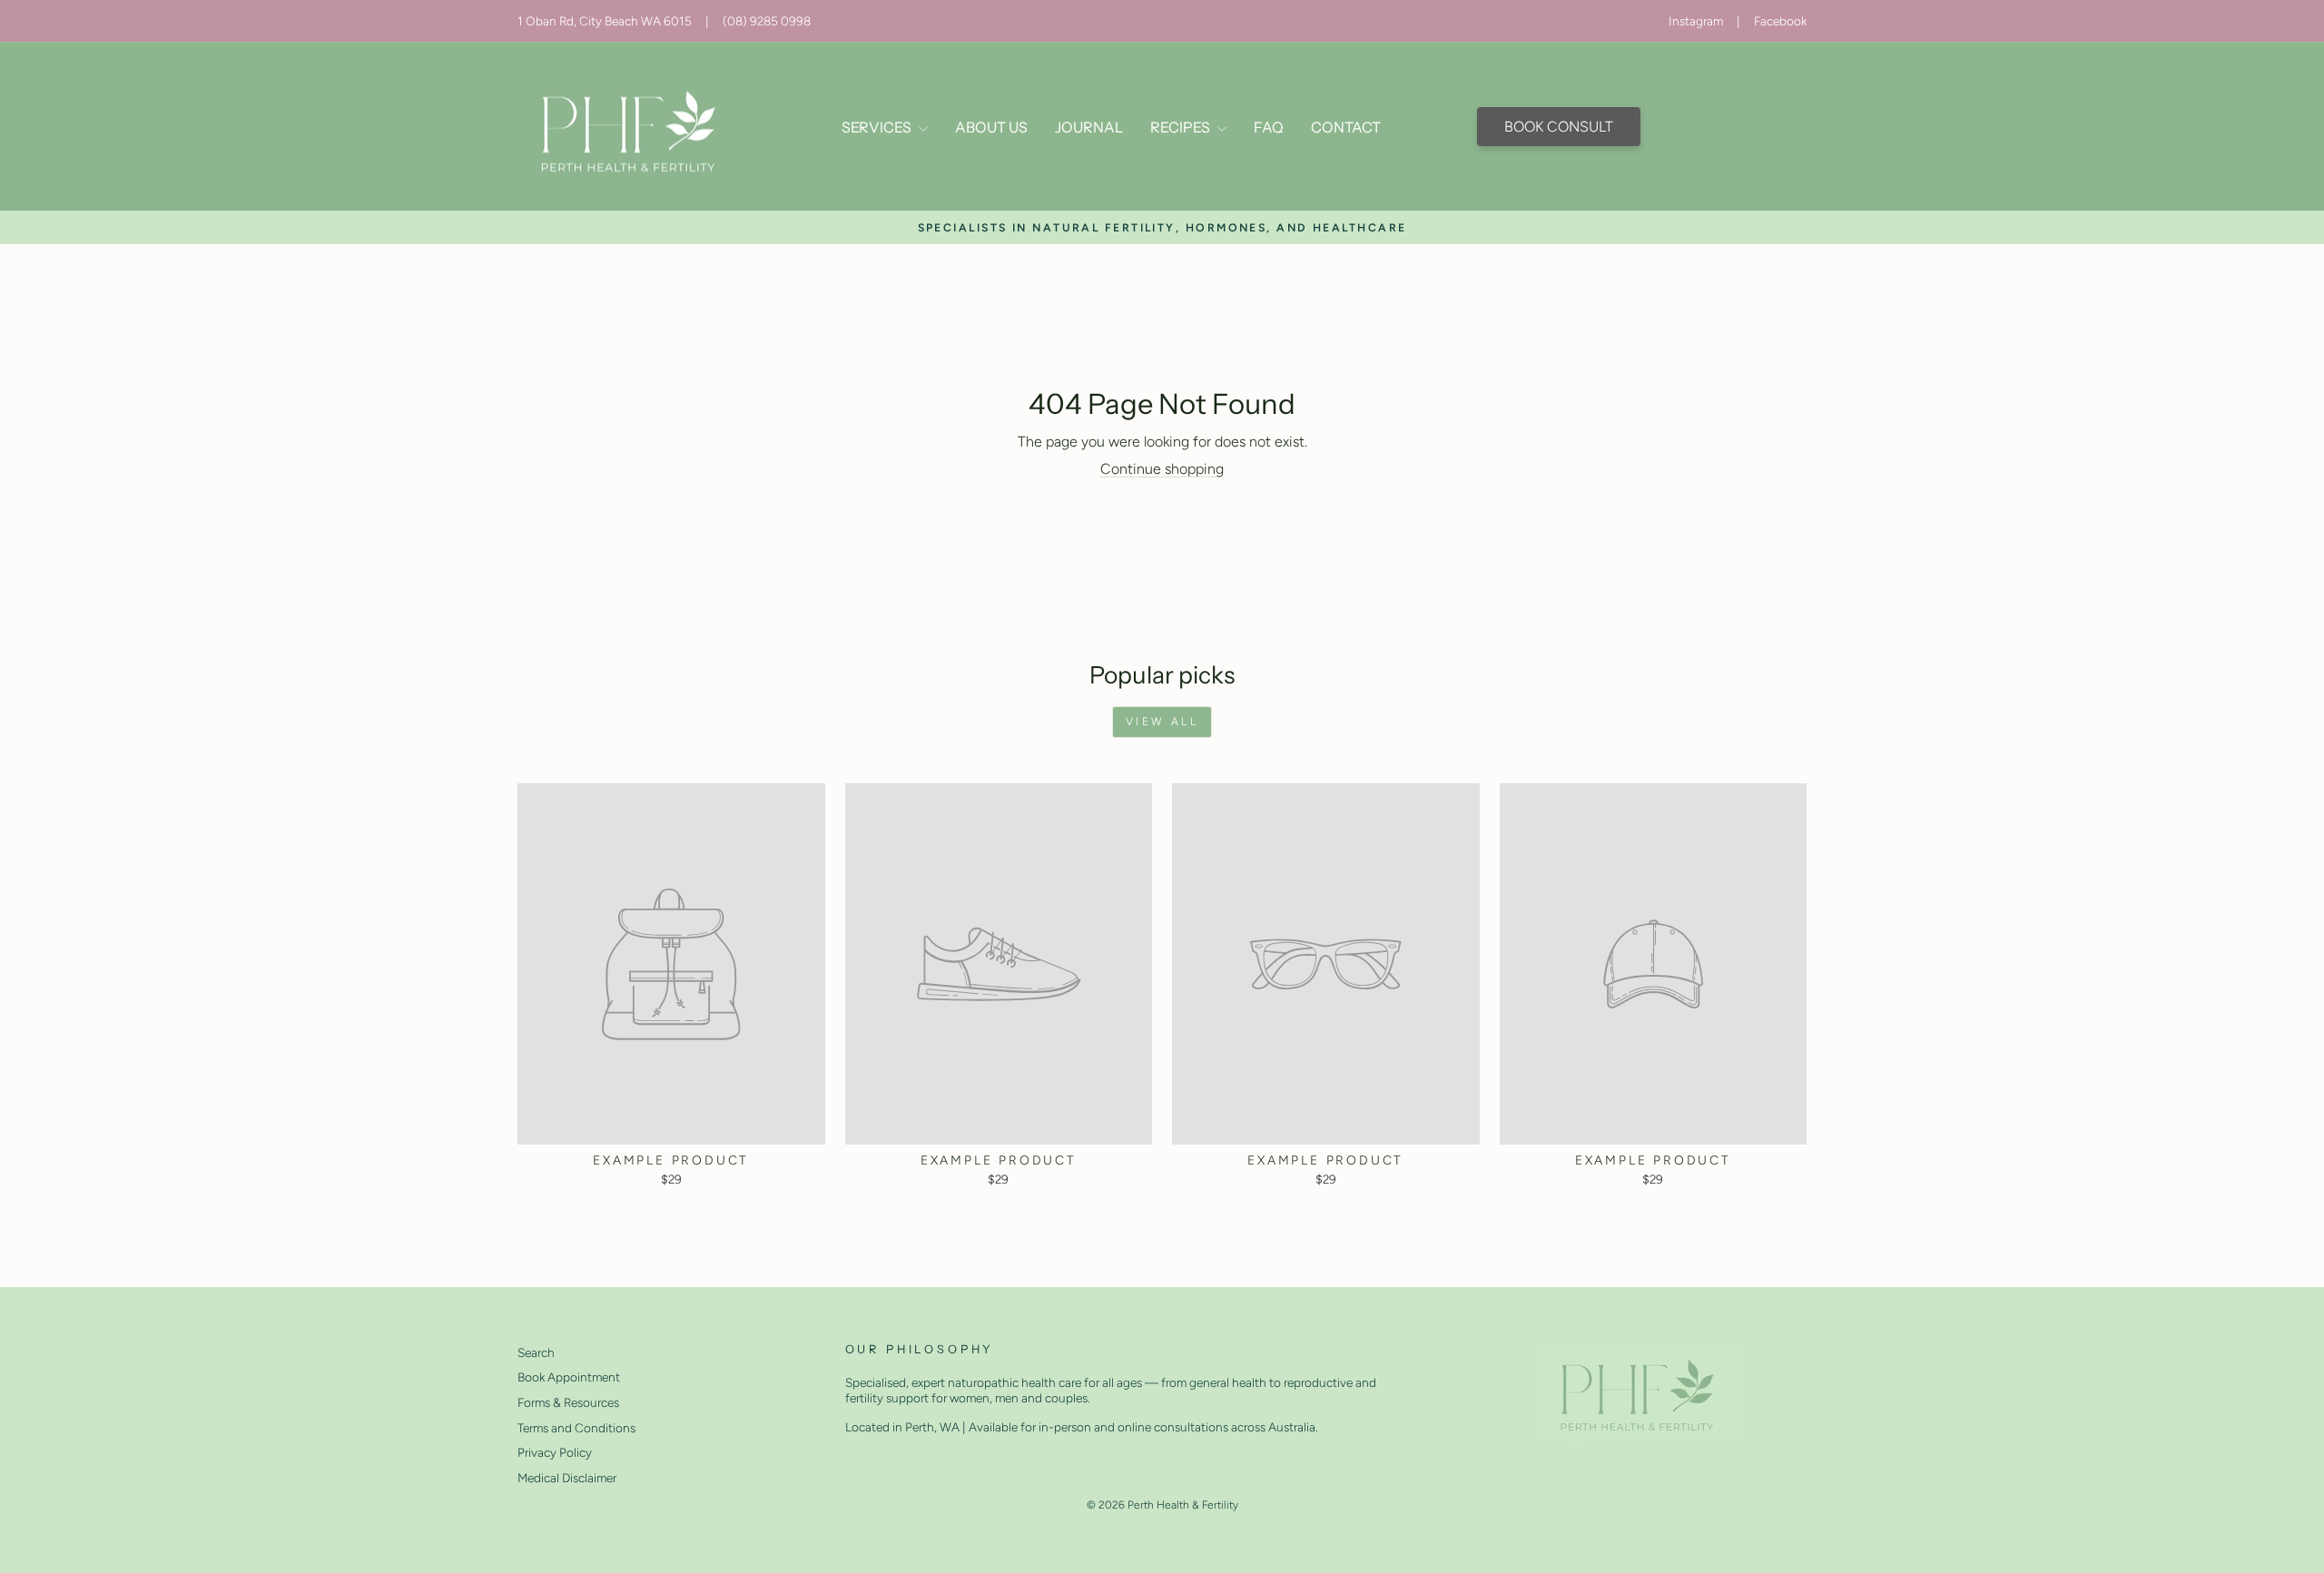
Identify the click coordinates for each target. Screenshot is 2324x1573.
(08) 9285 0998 (767, 21)
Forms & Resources (568, 1402)
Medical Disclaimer (567, 1478)
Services (878, 127)
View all (1162, 722)
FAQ (1269, 127)
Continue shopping (1162, 469)
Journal (1089, 127)
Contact (1346, 127)
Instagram (1696, 21)
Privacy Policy (555, 1452)
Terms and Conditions (576, 1428)
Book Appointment (569, 1377)
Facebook (1780, 21)
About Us (991, 127)
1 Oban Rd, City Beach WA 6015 (605, 21)
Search (536, 1352)
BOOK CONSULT (1559, 127)
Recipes (1182, 127)
